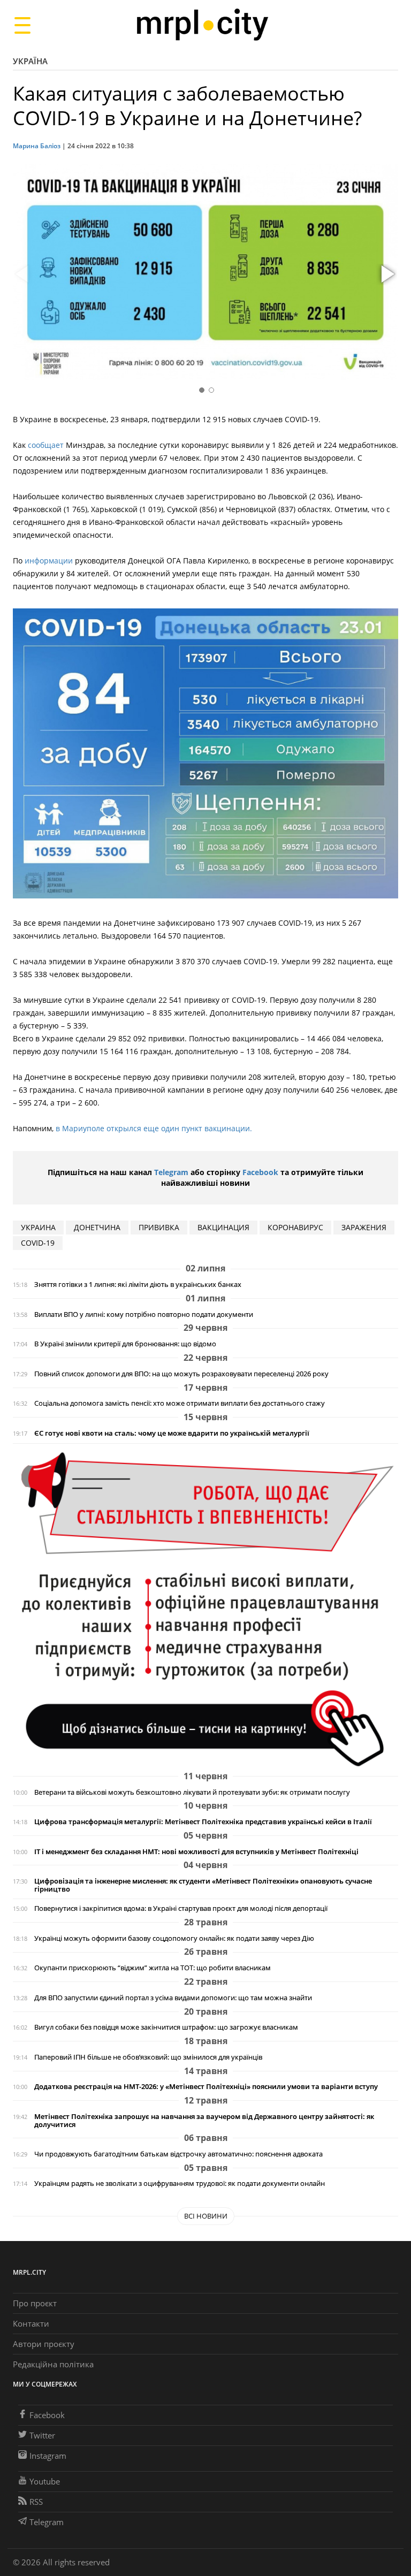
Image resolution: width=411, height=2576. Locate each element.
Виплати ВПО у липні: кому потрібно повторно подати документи (144, 1314)
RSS (36, 2502)
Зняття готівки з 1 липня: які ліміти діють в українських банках (138, 1285)
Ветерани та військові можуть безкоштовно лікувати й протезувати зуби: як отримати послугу (192, 1792)
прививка (159, 1227)
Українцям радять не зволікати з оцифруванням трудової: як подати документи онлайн (180, 2183)
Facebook (260, 1172)
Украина (38, 1227)
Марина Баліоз (37, 146)
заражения (364, 1227)
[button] (386, 275)
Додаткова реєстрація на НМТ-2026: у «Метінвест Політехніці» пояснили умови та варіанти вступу (206, 2087)
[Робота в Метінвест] (205, 1609)
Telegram (171, 1172)
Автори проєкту (44, 2344)
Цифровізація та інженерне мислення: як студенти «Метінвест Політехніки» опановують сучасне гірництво (203, 1885)
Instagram (48, 2456)
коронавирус (295, 1227)
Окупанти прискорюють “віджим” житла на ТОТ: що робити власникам (153, 1968)
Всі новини (206, 2216)
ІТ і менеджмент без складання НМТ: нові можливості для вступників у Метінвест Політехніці (196, 1852)
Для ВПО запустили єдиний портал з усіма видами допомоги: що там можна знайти (173, 1998)
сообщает (47, 445)
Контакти (31, 2323)
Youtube (45, 2481)
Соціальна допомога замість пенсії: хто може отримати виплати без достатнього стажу (180, 1403)
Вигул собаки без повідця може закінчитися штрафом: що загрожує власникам (166, 2027)
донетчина (97, 1227)
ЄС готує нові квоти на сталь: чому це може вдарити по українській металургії (172, 1433)
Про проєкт (35, 2303)
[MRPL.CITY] (202, 25)
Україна (30, 61)
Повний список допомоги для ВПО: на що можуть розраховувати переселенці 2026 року (181, 1374)
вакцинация (223, 1227)
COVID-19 (38, 1243)
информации (49, 561)
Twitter (42, 2435)
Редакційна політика (53, 2364)
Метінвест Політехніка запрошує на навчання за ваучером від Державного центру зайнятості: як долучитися (204, 2121)
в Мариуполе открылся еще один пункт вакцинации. (154, 1128)
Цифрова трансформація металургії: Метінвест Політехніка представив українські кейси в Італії (203, 1822)
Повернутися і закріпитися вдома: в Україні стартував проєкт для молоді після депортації (181, 1908)
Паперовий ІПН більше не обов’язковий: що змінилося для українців (148, 2057)
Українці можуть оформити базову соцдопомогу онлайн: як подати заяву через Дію (174, 1938)
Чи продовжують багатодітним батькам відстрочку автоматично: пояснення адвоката (178, 2154)
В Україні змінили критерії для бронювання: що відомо (125, 1344)
